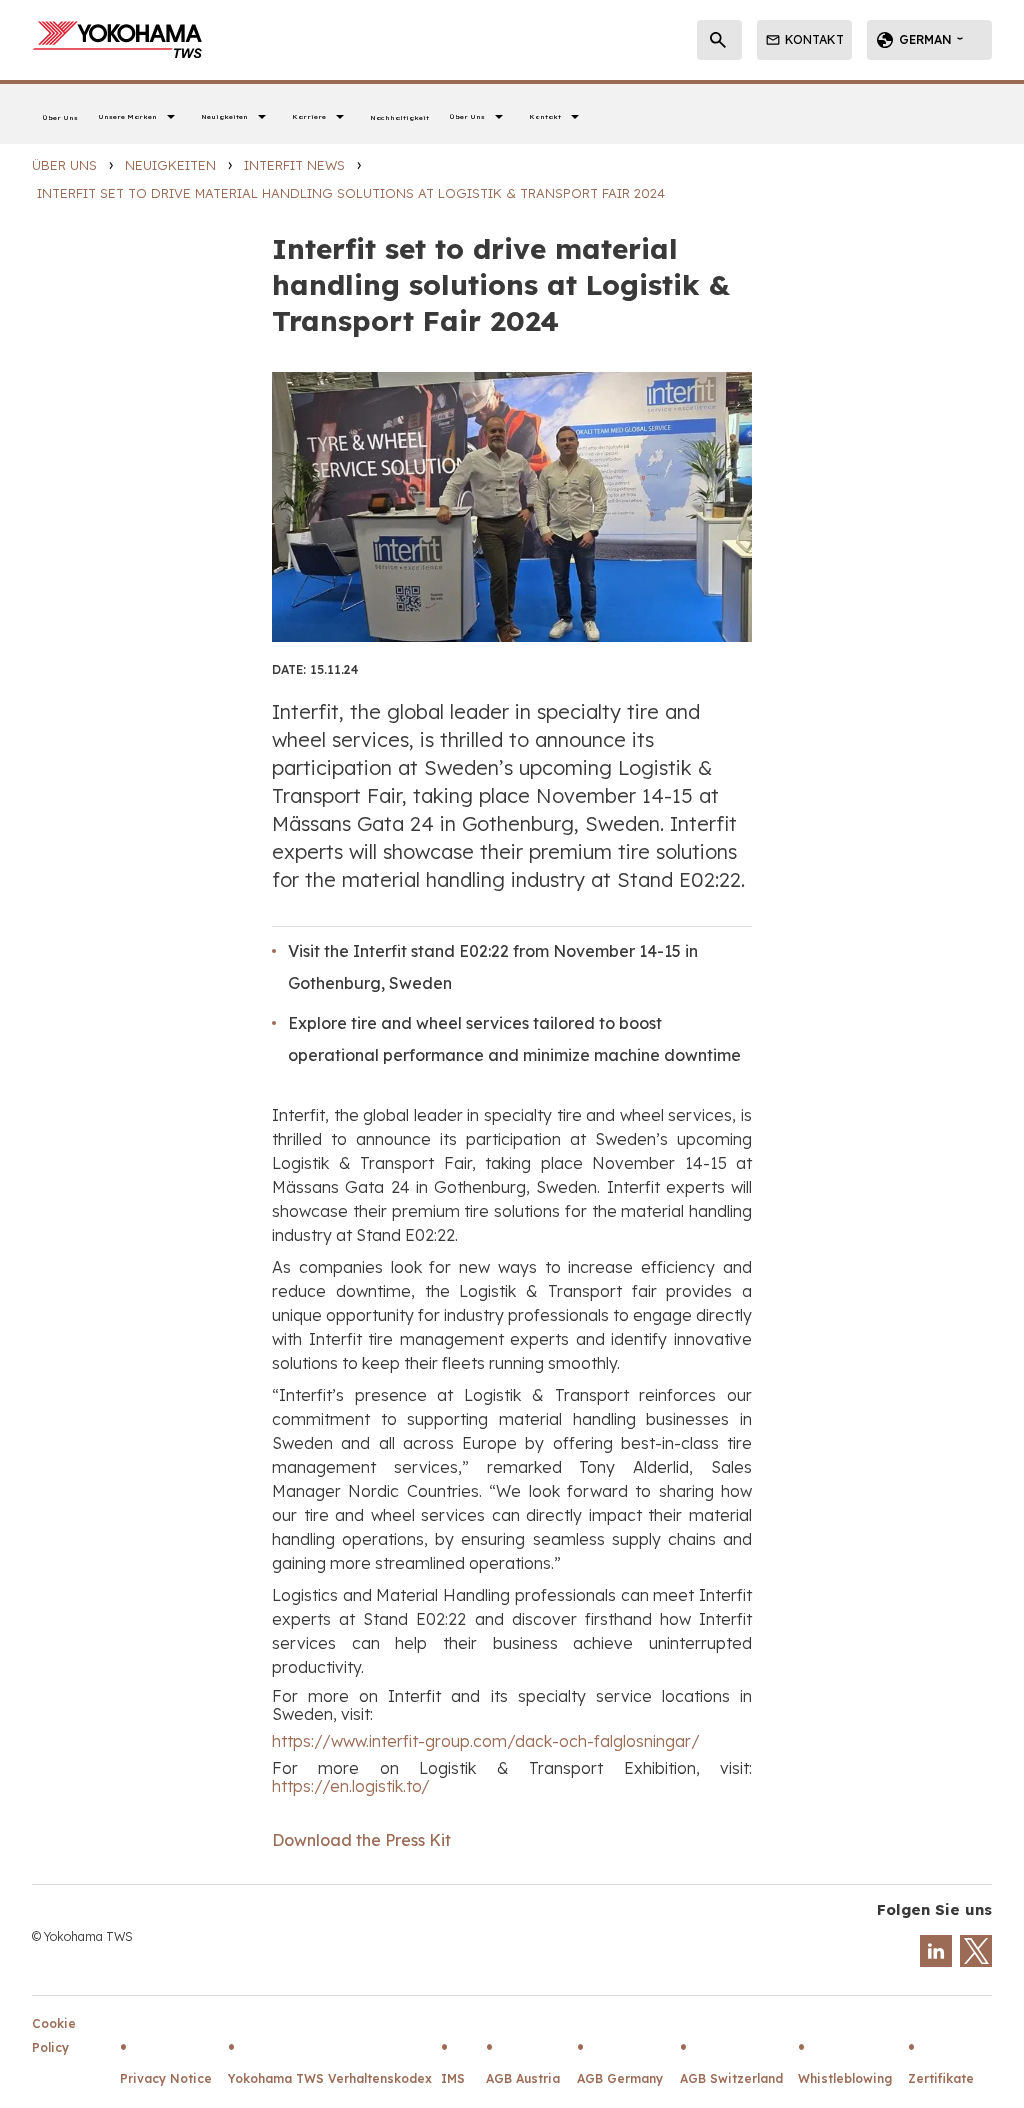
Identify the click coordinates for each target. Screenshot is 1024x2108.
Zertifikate (941, 2078)
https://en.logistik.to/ (351, 1786)
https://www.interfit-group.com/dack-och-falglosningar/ (486, 1741)
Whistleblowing (845, 2078)
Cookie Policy (54, 2035)
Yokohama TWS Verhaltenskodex (330, 2078)
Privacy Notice (166, 2078)
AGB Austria (523, 2078)
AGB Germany (620, 2078)
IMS (453, 2078)
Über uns (64, 165)
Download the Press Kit (361, 1840)
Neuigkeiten (170, 165)
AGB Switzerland (731, 2078)
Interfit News (294, 165)
